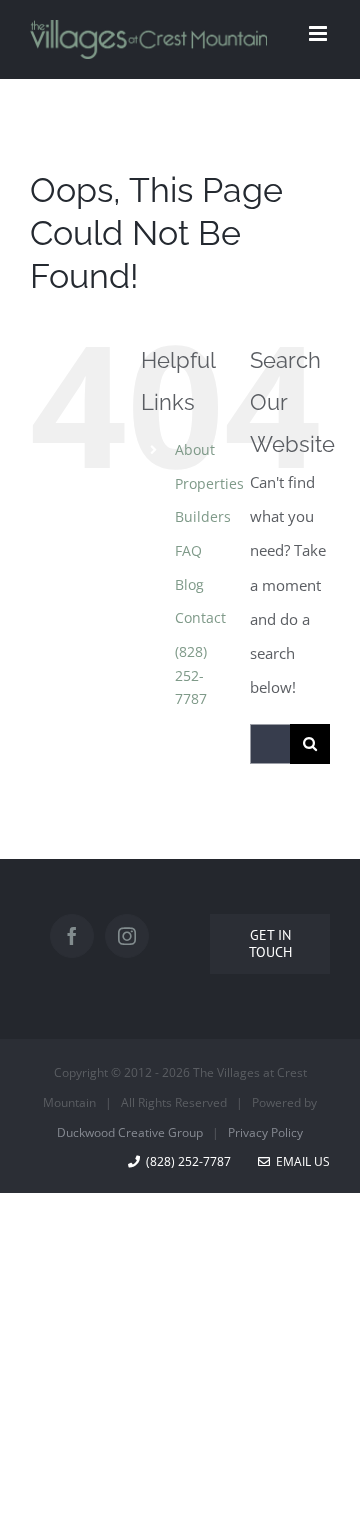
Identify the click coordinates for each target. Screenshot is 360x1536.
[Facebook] (72, 936)
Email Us (300, 1161)
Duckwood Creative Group (130, 1132)
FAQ (188, 550)
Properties (209, 483)
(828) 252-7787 (191, 675)
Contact (200, 617)
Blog (189, 584)
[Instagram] (127, 936)
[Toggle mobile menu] (319, 33)
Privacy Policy (265, 1132)
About (195, 449)
